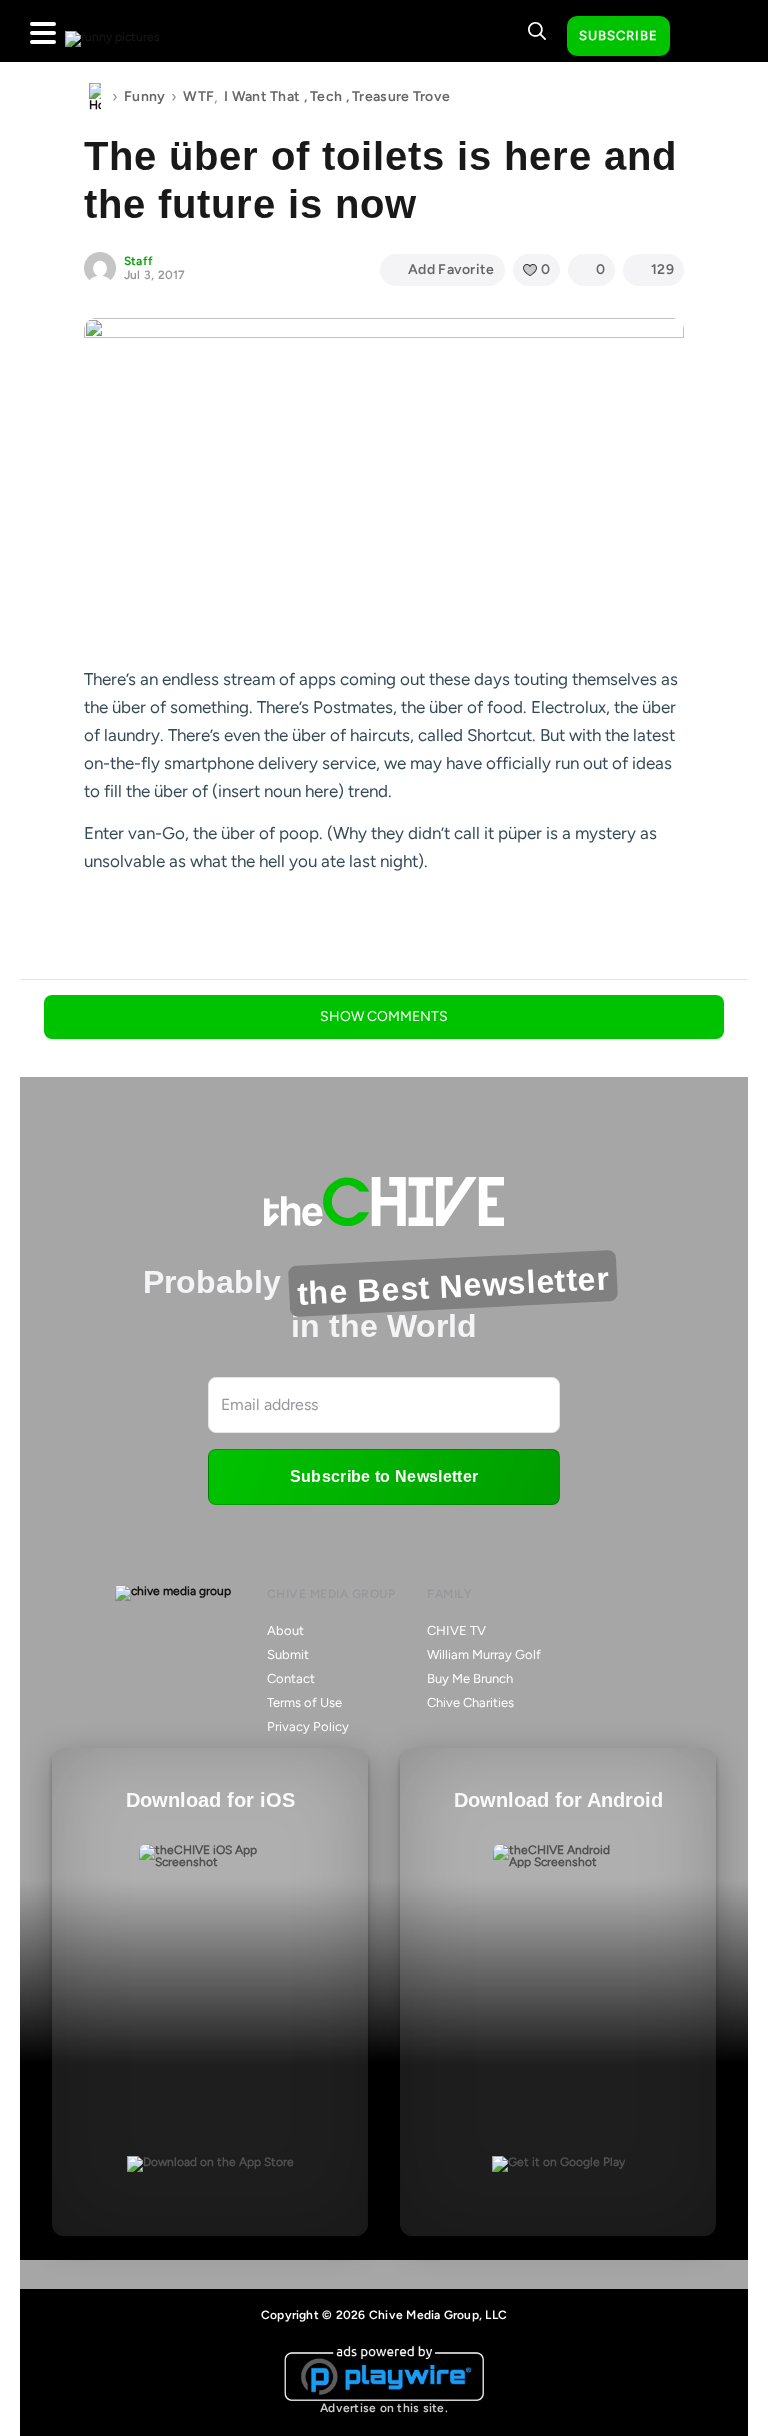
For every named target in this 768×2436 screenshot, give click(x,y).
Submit (288, 1654)
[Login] (703, 37)
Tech (326, 96)
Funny (144, 96)
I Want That (262, 96)
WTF (198, 96)
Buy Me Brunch (470, 1678)
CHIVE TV (456, 1630)
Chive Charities (470, 1702)
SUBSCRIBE (618, 35)
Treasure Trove (401, 96)
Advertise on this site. (384, 2408)
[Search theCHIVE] (537, 31)
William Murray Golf (484, 1654)
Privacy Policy (308, 1726)
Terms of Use (304, 1702)
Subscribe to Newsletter (384, 1476)
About (285, 1630)
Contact (291, 1678)
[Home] (95, 97)
